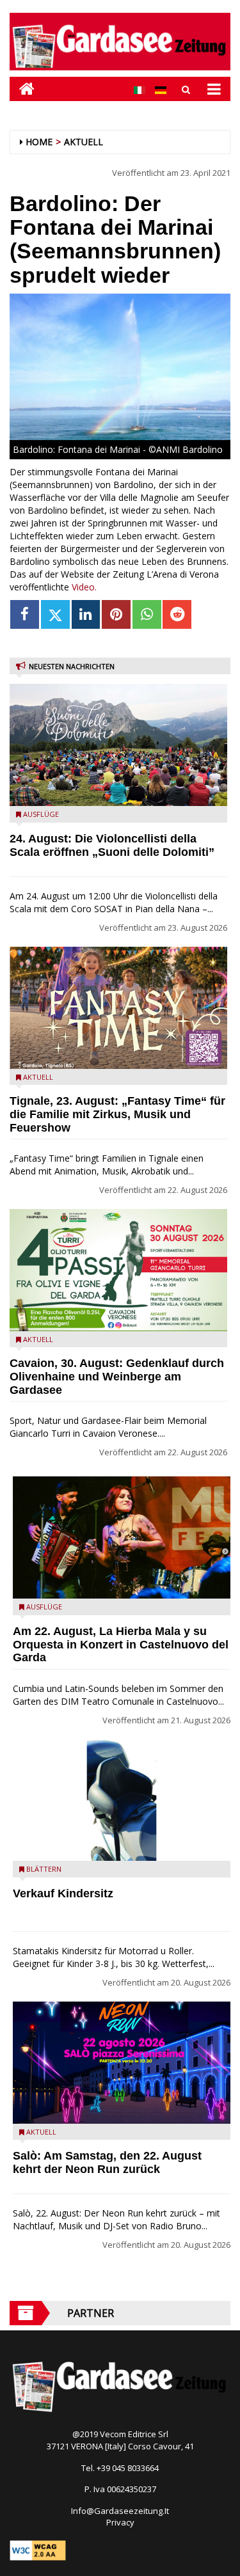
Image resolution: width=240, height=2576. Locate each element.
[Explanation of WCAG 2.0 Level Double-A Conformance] (38, 2550)
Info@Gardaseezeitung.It (120, 2511)
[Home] (22, 89)
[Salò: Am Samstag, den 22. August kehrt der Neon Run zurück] (122, 2063)
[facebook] (25, 614)
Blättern (44, 1869)
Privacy (120, 2522)
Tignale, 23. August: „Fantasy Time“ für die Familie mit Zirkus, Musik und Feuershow (117, 1114)
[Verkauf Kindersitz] (122, 1800)
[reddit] (177, 614)
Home (39, 142)
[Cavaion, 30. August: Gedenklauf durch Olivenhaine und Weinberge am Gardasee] (118, 1270)
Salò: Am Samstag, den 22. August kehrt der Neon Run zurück (107, 2162)
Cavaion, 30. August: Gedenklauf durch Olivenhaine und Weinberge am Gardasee (117, 1377)
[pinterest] (116, 614)
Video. (84, 587)
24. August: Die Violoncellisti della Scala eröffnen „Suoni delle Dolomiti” (112, 845)
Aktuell (84, 142)
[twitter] (55, 614)
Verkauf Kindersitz (63, 1893)
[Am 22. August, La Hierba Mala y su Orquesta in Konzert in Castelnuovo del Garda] (122, 1537)
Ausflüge (41, 814)
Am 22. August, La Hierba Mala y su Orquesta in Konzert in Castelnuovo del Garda (121, 1645)
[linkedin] (86, 614)
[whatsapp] (147, 614)
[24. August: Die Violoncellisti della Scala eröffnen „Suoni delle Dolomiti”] (118, 745)
